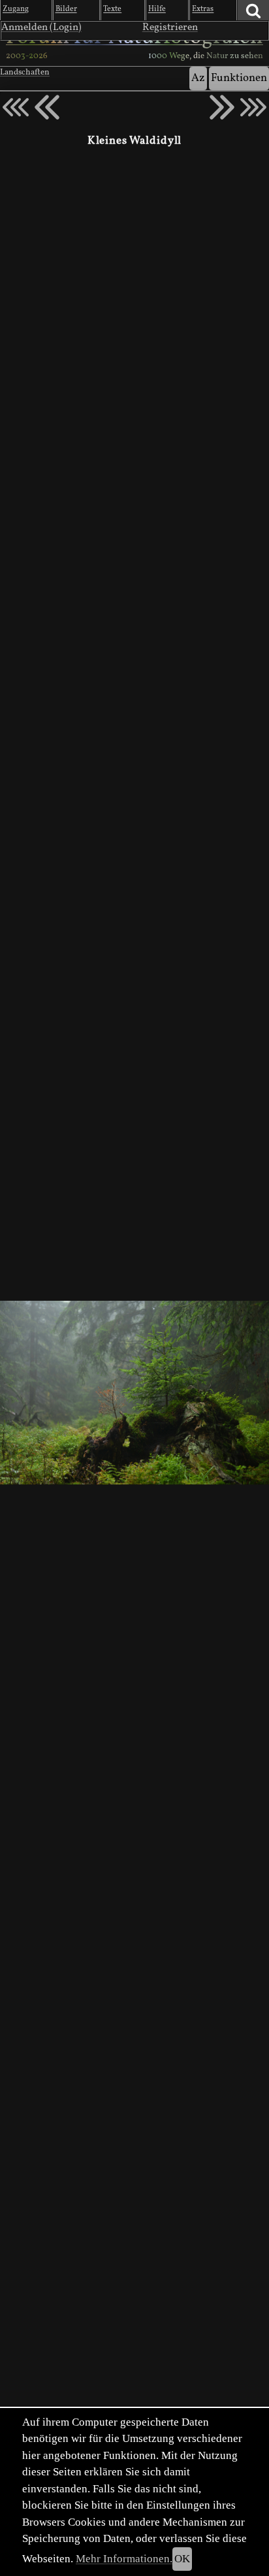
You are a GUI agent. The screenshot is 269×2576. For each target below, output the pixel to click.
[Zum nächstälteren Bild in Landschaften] (222, 107)
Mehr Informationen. (124, 2559)
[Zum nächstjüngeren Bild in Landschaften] (47, 107)
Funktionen (239, 78)
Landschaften (25, 73)
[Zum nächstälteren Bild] (253, 107)
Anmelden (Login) (41, 27)
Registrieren (170, 27)
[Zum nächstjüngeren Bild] (16, 107)
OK (182, 2559)
